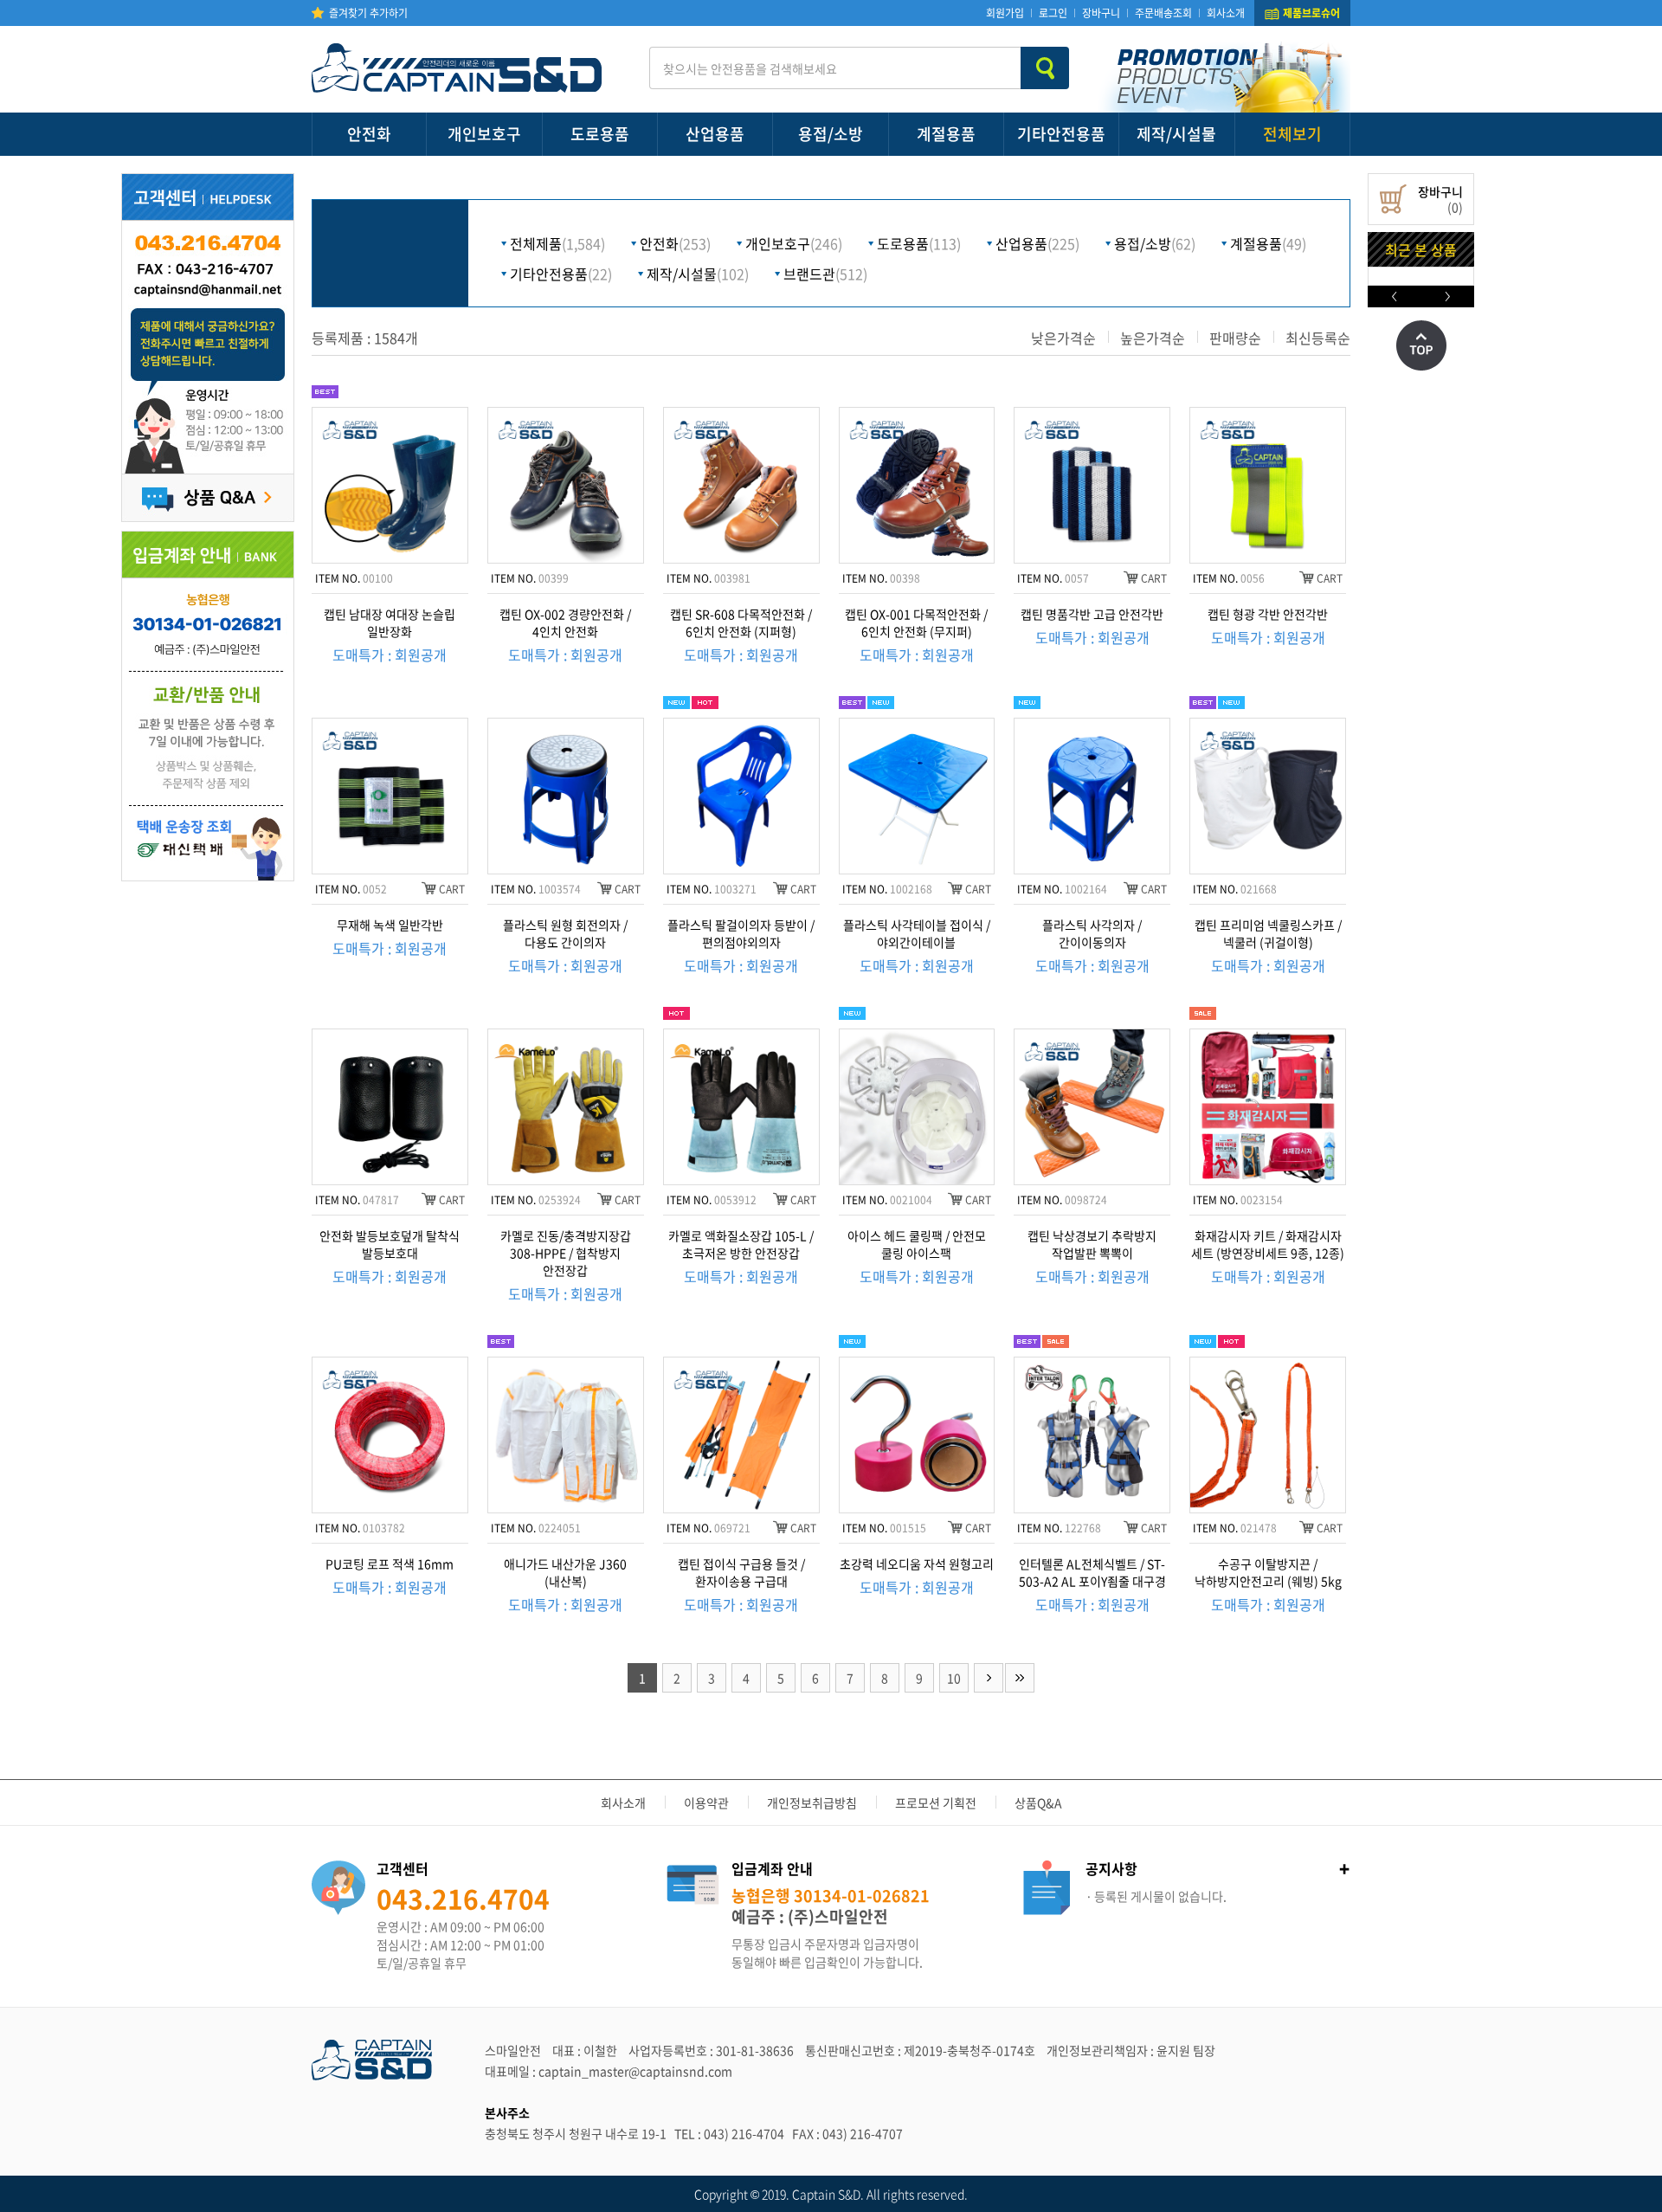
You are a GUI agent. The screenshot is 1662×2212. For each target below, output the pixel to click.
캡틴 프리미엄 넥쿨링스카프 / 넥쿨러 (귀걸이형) (1268, 933)
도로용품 (600, 134)
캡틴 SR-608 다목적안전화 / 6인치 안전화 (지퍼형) (741, 622)
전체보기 (1292, 134)
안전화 (369, 134)
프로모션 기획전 (936, 1802)
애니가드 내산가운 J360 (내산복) (565, 1572)
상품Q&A (1038, 1802)
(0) (1440, 199)
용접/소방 (831, 134)
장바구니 (1101, 13)
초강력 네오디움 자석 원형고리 (917, 1564)
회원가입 (1005, 13)
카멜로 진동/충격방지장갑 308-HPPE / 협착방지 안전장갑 (566, 1253)
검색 (1045, 68)
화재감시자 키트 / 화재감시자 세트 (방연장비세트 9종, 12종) (1268, 1244)
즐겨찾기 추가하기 (368, 13)
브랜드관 (825, 274)
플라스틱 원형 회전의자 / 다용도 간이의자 (565, 933)
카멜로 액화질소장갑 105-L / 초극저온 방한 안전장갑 (741, 1244)
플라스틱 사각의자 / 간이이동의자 (1092, 933)
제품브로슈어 (1311, 13)
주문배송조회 (1163, 13)
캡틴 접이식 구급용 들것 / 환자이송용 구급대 (741, 1572)
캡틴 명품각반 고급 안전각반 (1092, 614)
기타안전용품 (1061, 134)
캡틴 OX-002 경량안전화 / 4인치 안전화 (565, 622)
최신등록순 (1318, 338)
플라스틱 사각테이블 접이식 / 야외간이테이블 (917, 933)
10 (954, 1678)
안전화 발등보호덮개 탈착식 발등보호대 (390, 1244)
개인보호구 (484, 134)
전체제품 (557, 243)
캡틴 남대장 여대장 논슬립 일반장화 (390, 622)
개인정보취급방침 (812, 1802)
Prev (1395, 297)
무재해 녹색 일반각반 (390, 925)
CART (1154, 578)
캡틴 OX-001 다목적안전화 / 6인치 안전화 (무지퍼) (916, 622)
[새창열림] (208, 817)
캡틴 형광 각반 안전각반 (1268, 614)
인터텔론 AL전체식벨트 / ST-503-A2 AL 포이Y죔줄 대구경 (1092, 1572)
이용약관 (706, 1802)
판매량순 (1235, 338)
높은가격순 (1153, 338)
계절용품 (946, 134)
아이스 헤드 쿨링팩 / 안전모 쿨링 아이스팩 (917, 1244)
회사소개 (1226, 13)
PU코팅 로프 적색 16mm (390, 1564)
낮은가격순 (1063, 338)
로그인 (1053, 13)
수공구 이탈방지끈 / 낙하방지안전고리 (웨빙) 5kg (1268, 1572)
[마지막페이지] (1020, 1678)
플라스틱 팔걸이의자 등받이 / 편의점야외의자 (741, 933)
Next (1448, 297)
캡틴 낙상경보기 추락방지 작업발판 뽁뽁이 (1092, 1244)
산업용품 (715, 134)
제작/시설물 (1176, 134)
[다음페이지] (989, 1678)
